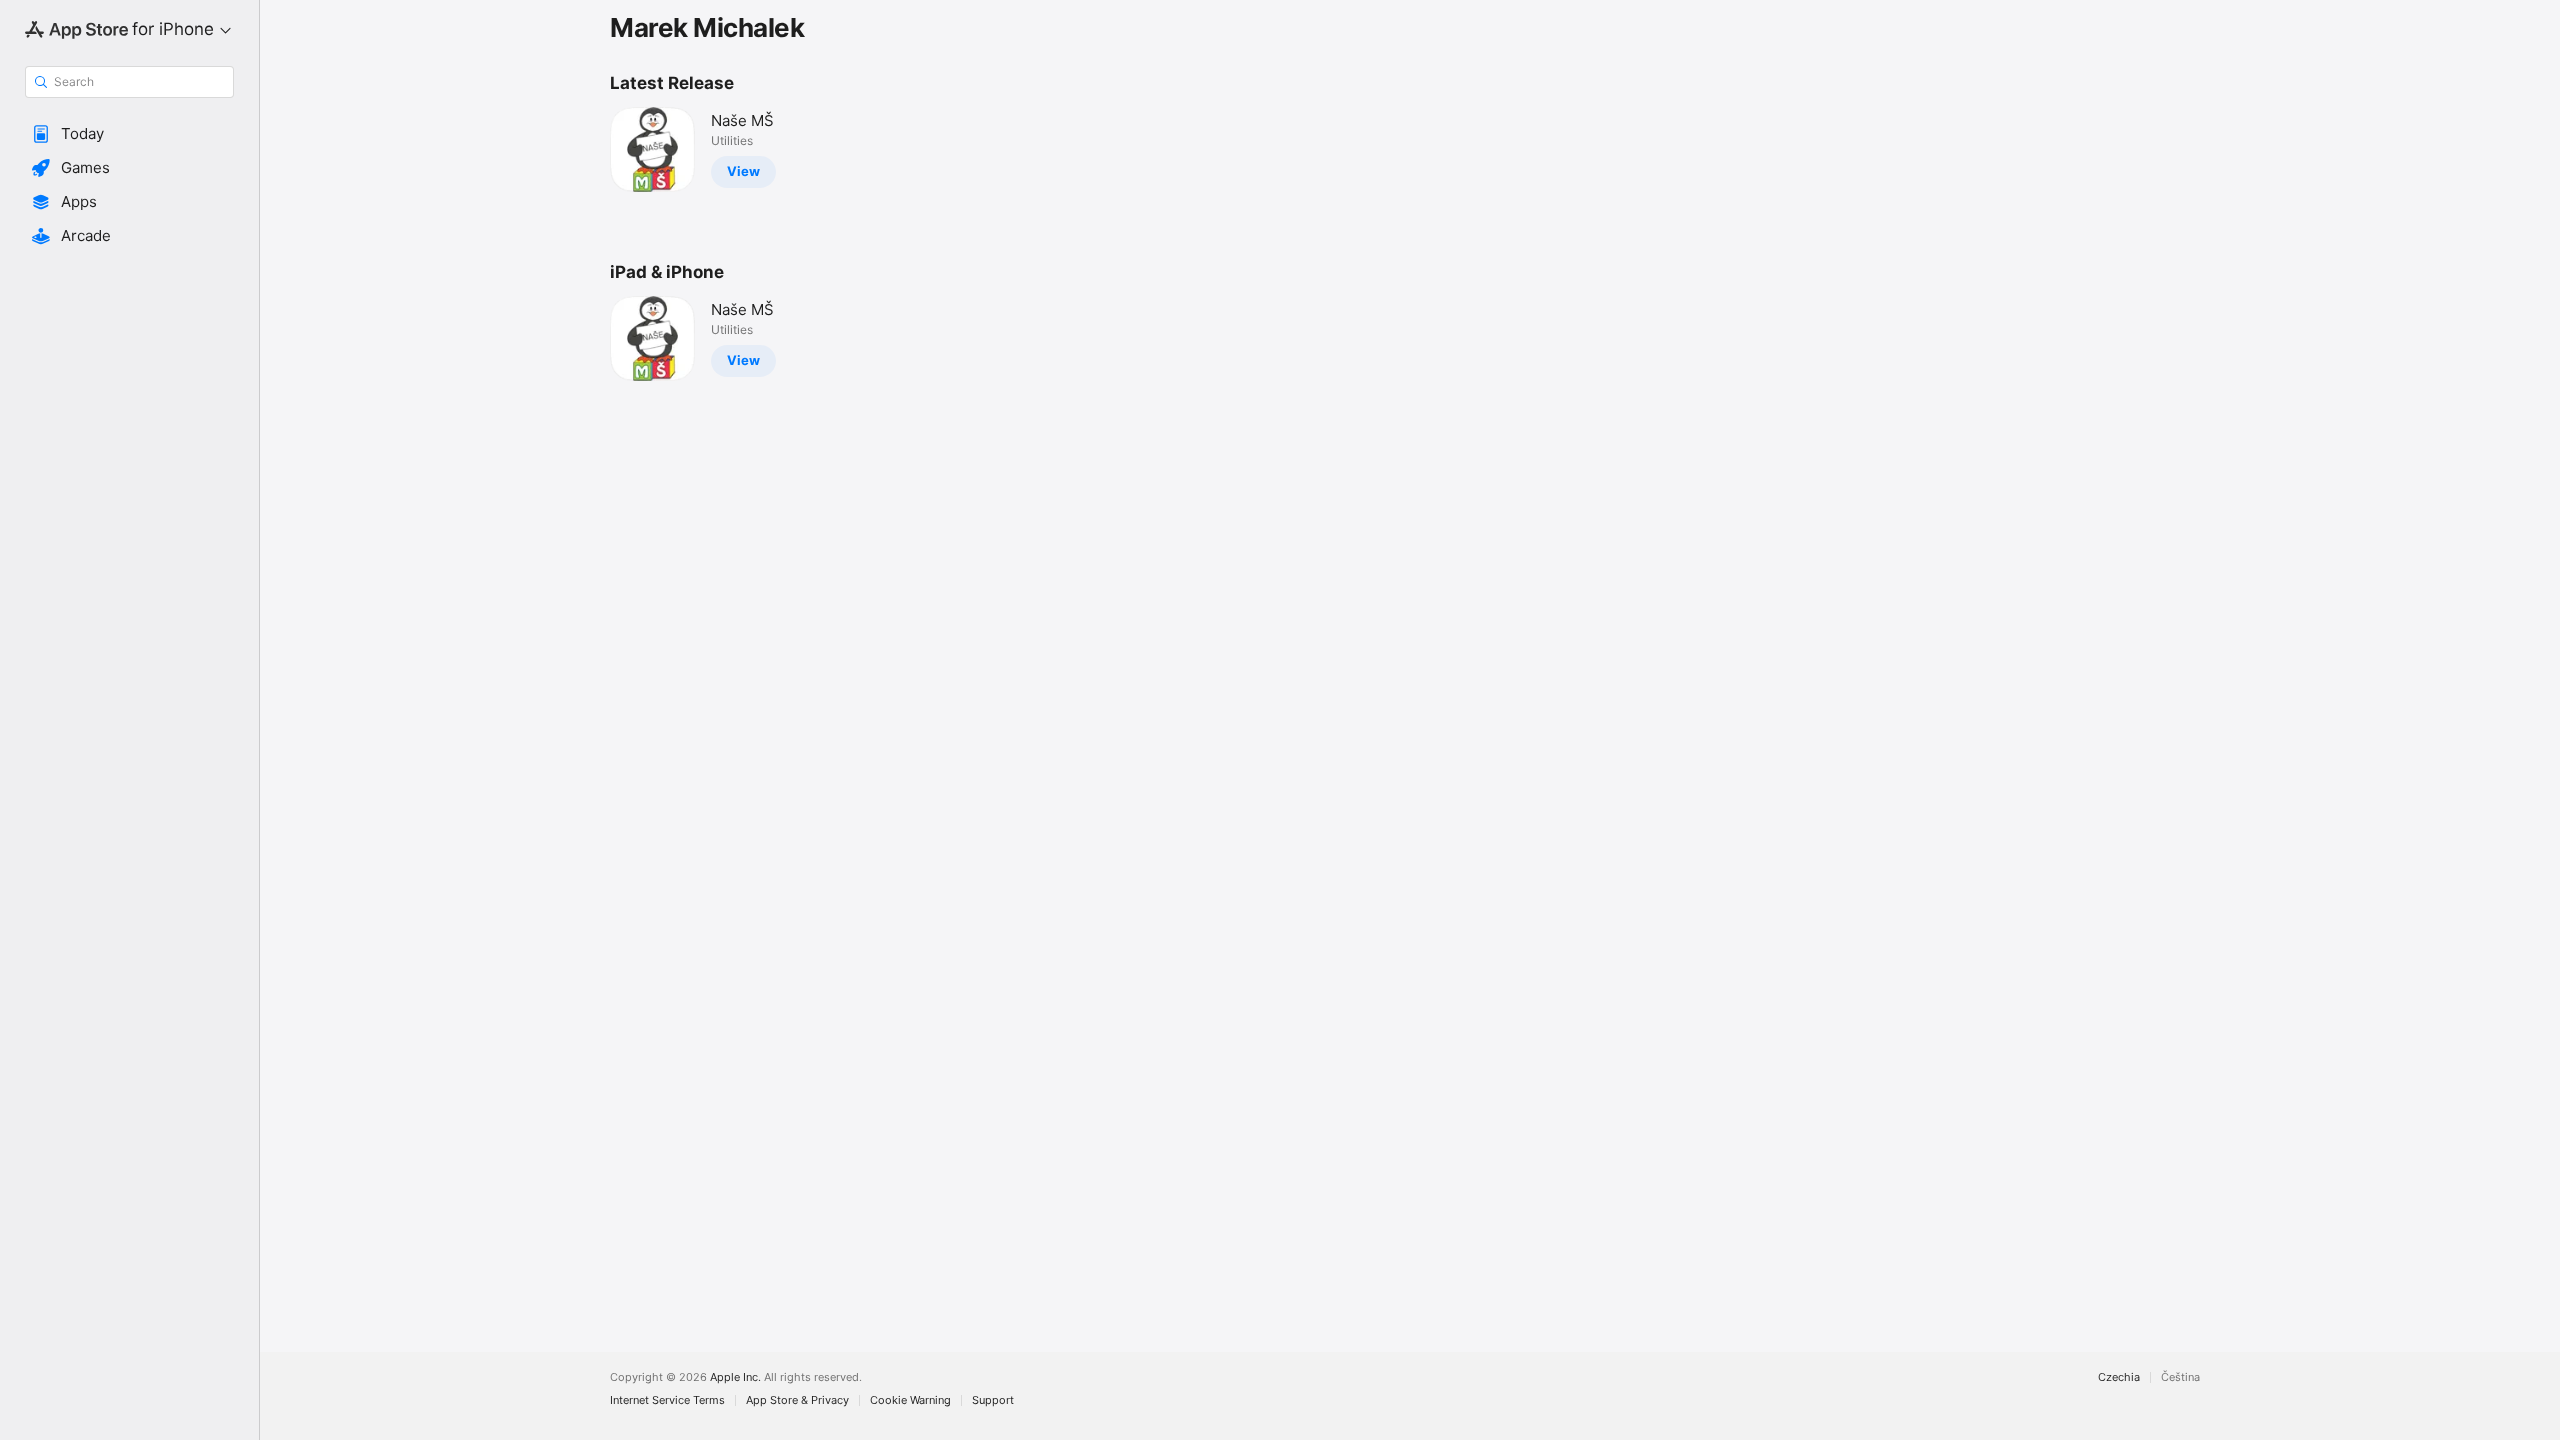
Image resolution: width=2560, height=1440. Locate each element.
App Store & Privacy (797, 1400)
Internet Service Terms (667, 1400)
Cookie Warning (910, 1400)
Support (993, 1400)
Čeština (2180, 1377)
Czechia (2119, 1377)
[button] (129, 134)
